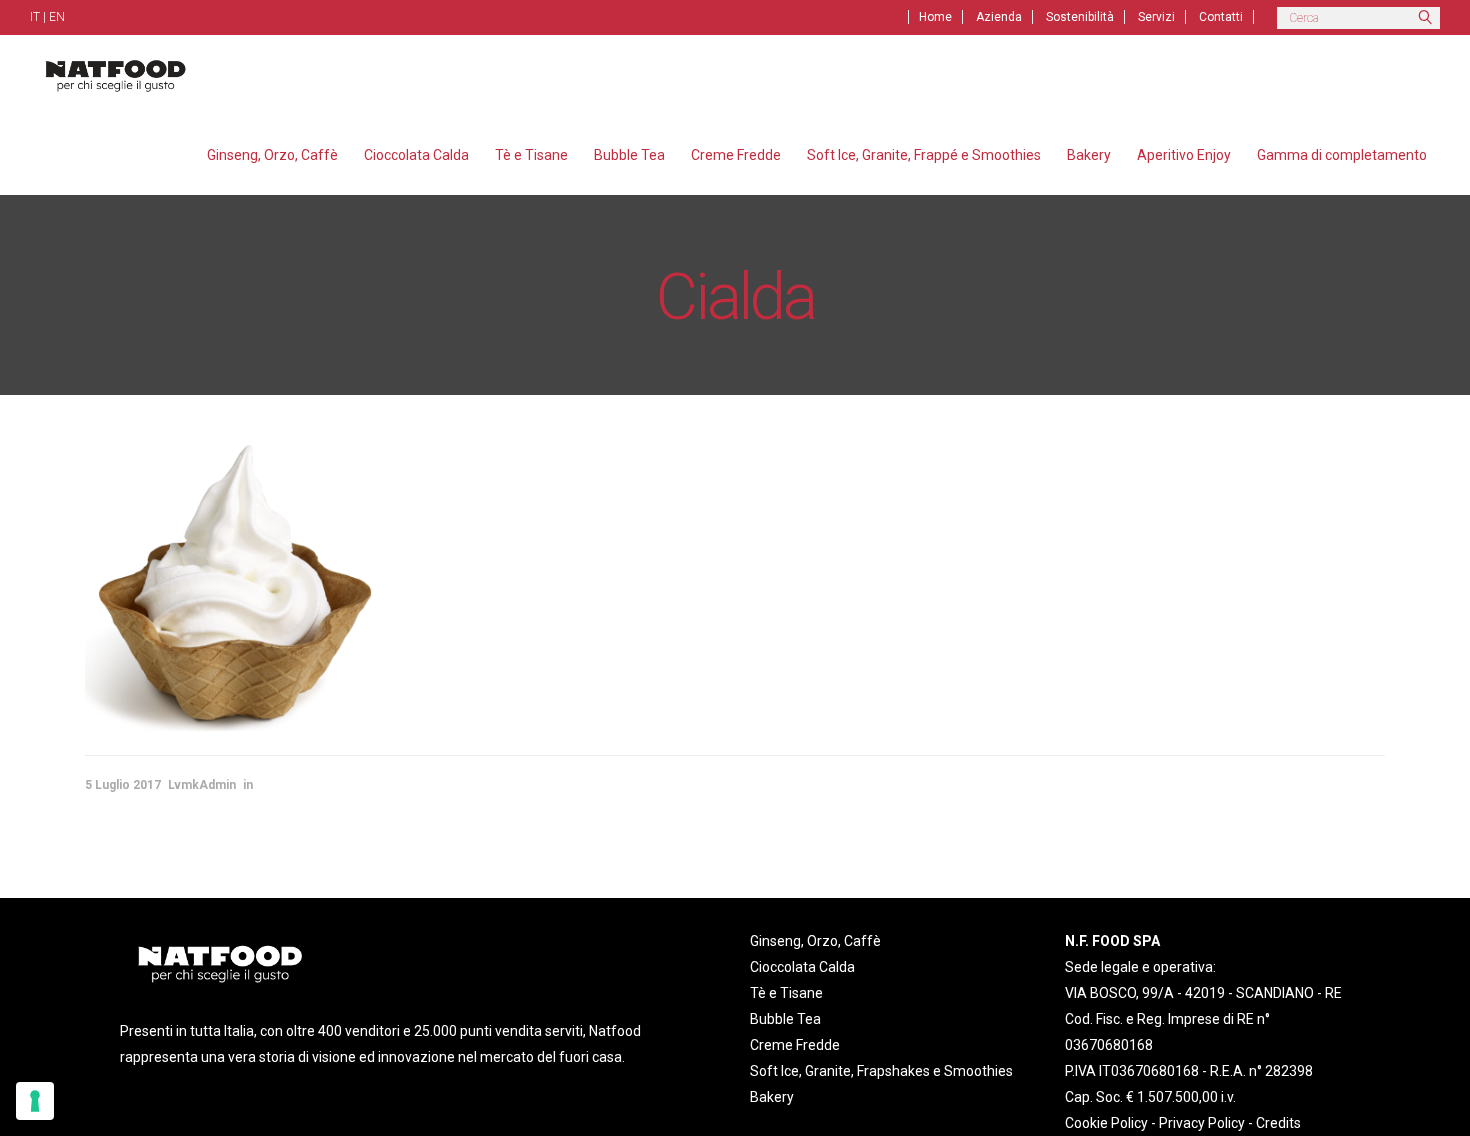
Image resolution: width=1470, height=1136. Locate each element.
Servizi (1156, 17)
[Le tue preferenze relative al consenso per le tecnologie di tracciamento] (35, 1101)
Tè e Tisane (786, 993)
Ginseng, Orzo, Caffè (815, 941)
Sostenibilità (1080, 17)
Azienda (999, 17)
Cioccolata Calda (802, 967)
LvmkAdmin (202, 785)
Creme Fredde (795, 1045)
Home (935, 17)
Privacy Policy (1202, 1123)
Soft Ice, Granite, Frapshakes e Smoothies (881, 1071)
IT (35, 17)
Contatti (1221, 17)
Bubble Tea (785, 1019)
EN (57, 17)
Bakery (772, 1097)
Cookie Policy (1106, 1123)
